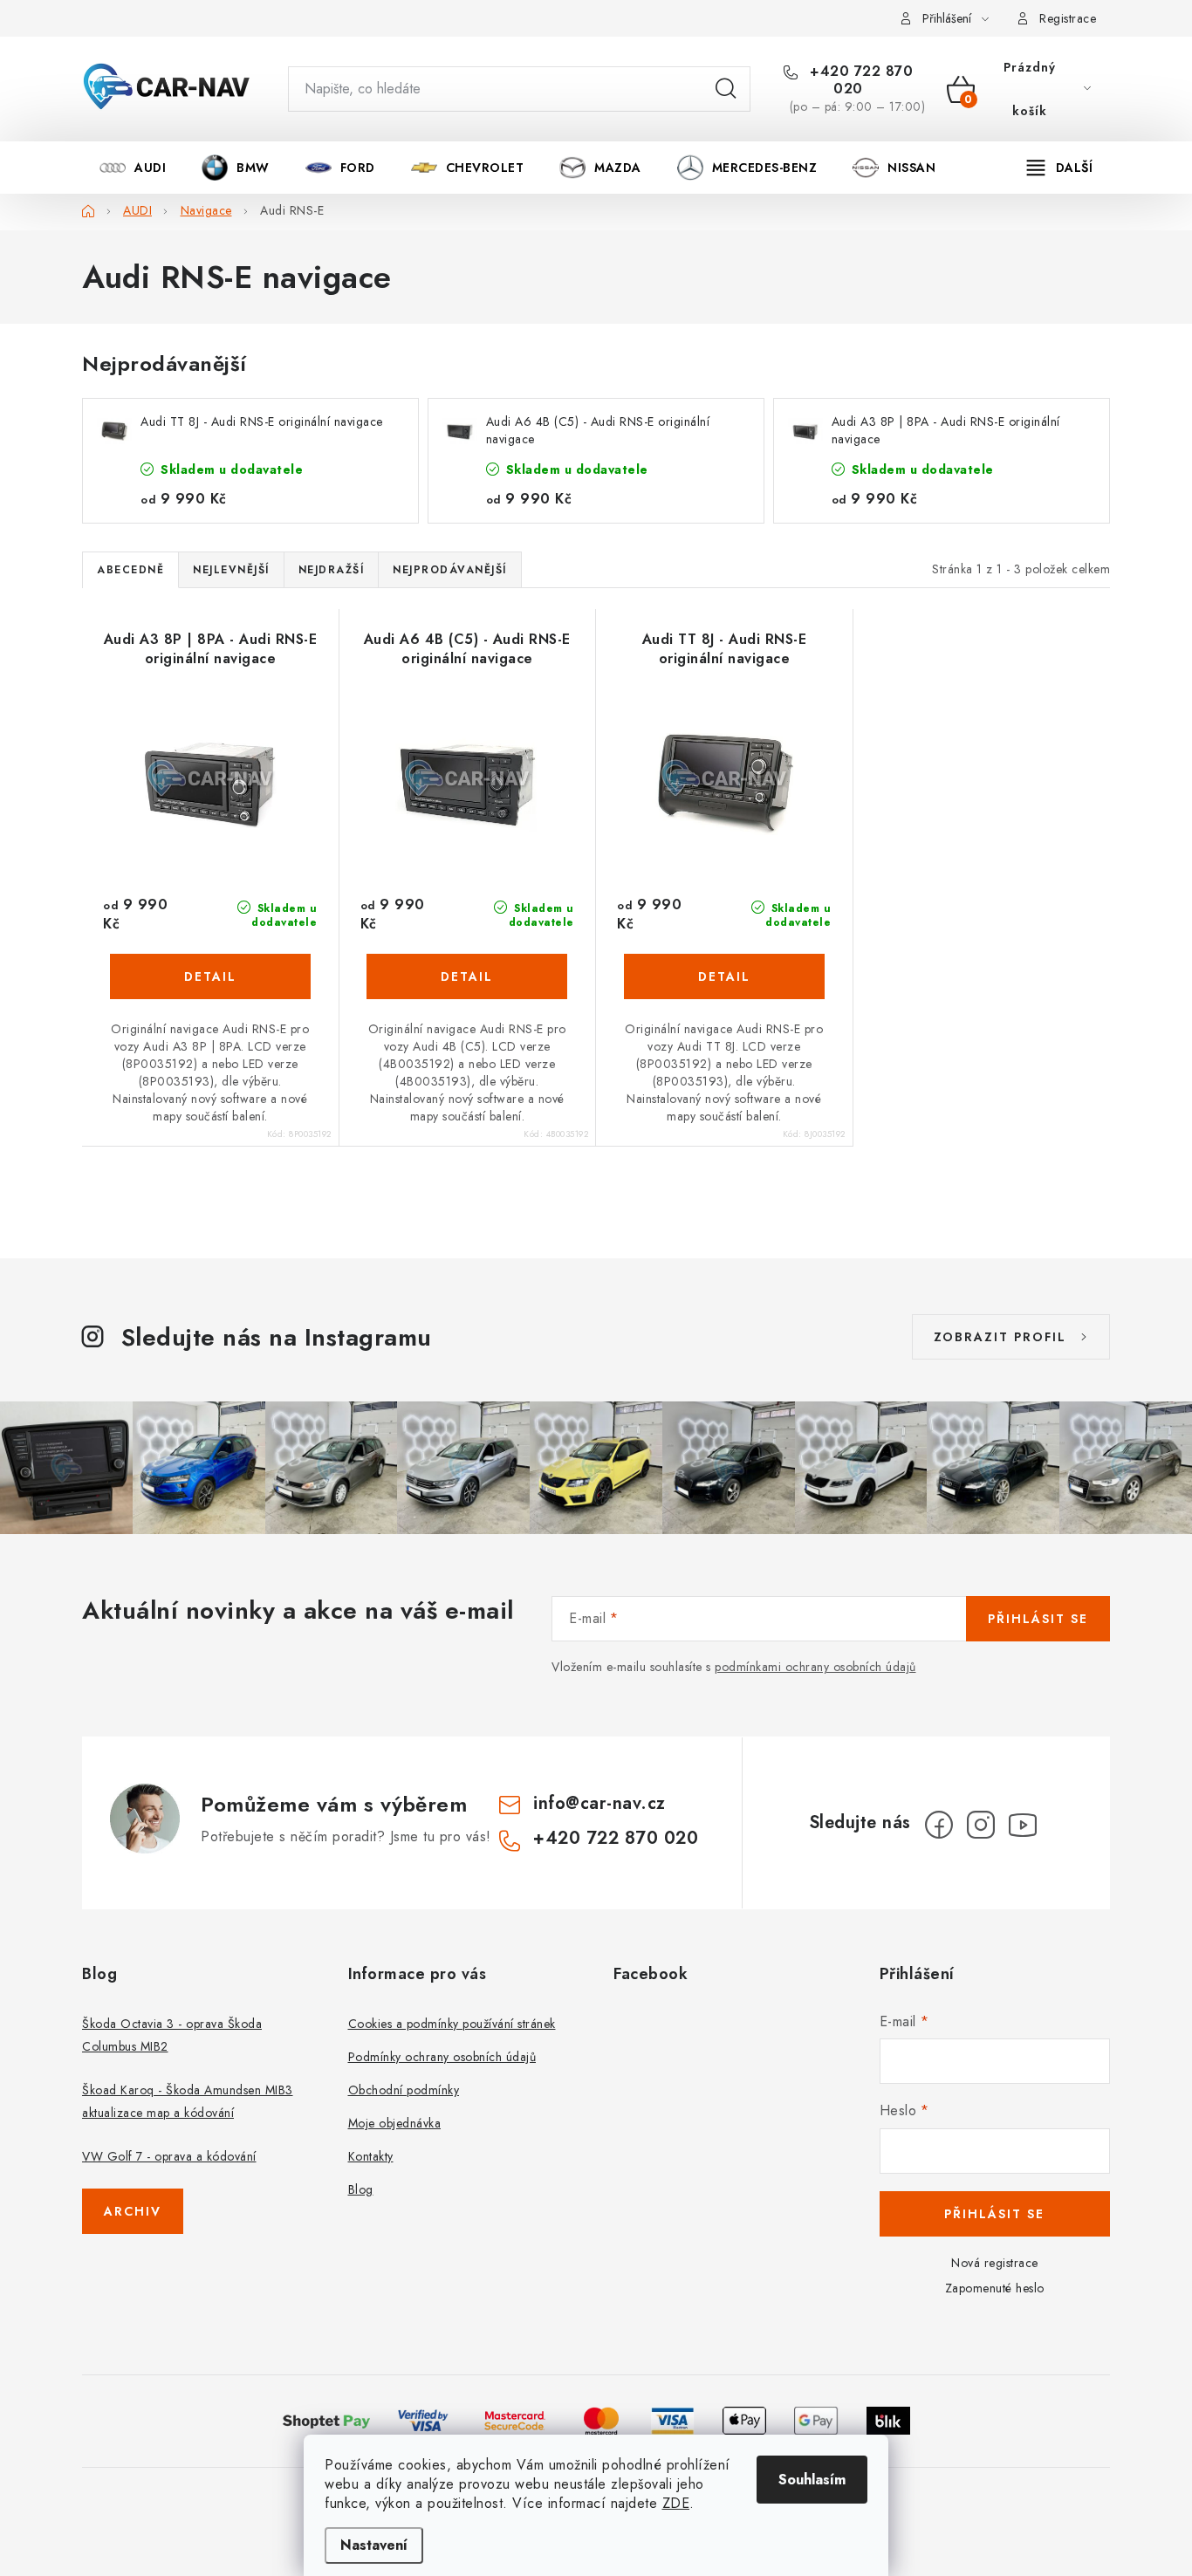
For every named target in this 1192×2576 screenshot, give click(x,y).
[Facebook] (939, 1825)
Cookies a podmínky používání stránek (452, 2024)
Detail (210, 976)
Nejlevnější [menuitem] (231, 570)
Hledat (726, 89)
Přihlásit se (1038, 1619)
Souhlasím (812, 2480)
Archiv (133, 2211)
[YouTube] (1023, 1825)
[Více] (1060, 168)
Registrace (1068, 18)
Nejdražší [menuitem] (332, 570)
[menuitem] (133, 168)
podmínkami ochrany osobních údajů (815, 1667)
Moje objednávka (395, 2123)
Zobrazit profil (1000, 1337)
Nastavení (374, 2545)
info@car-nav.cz (599, 1803)
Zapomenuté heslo (995, 2288)
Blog (361, 2189)
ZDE (676, 2503)
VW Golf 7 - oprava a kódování (169, 2156)
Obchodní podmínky (404, 2090)
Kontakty (371, 2156)
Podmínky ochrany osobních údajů (442, 2057)
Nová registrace (995, 2263)
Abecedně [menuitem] (130, 570)
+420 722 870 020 (860, 80)
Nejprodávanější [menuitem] (450, 570)
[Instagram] (981, 1825)
